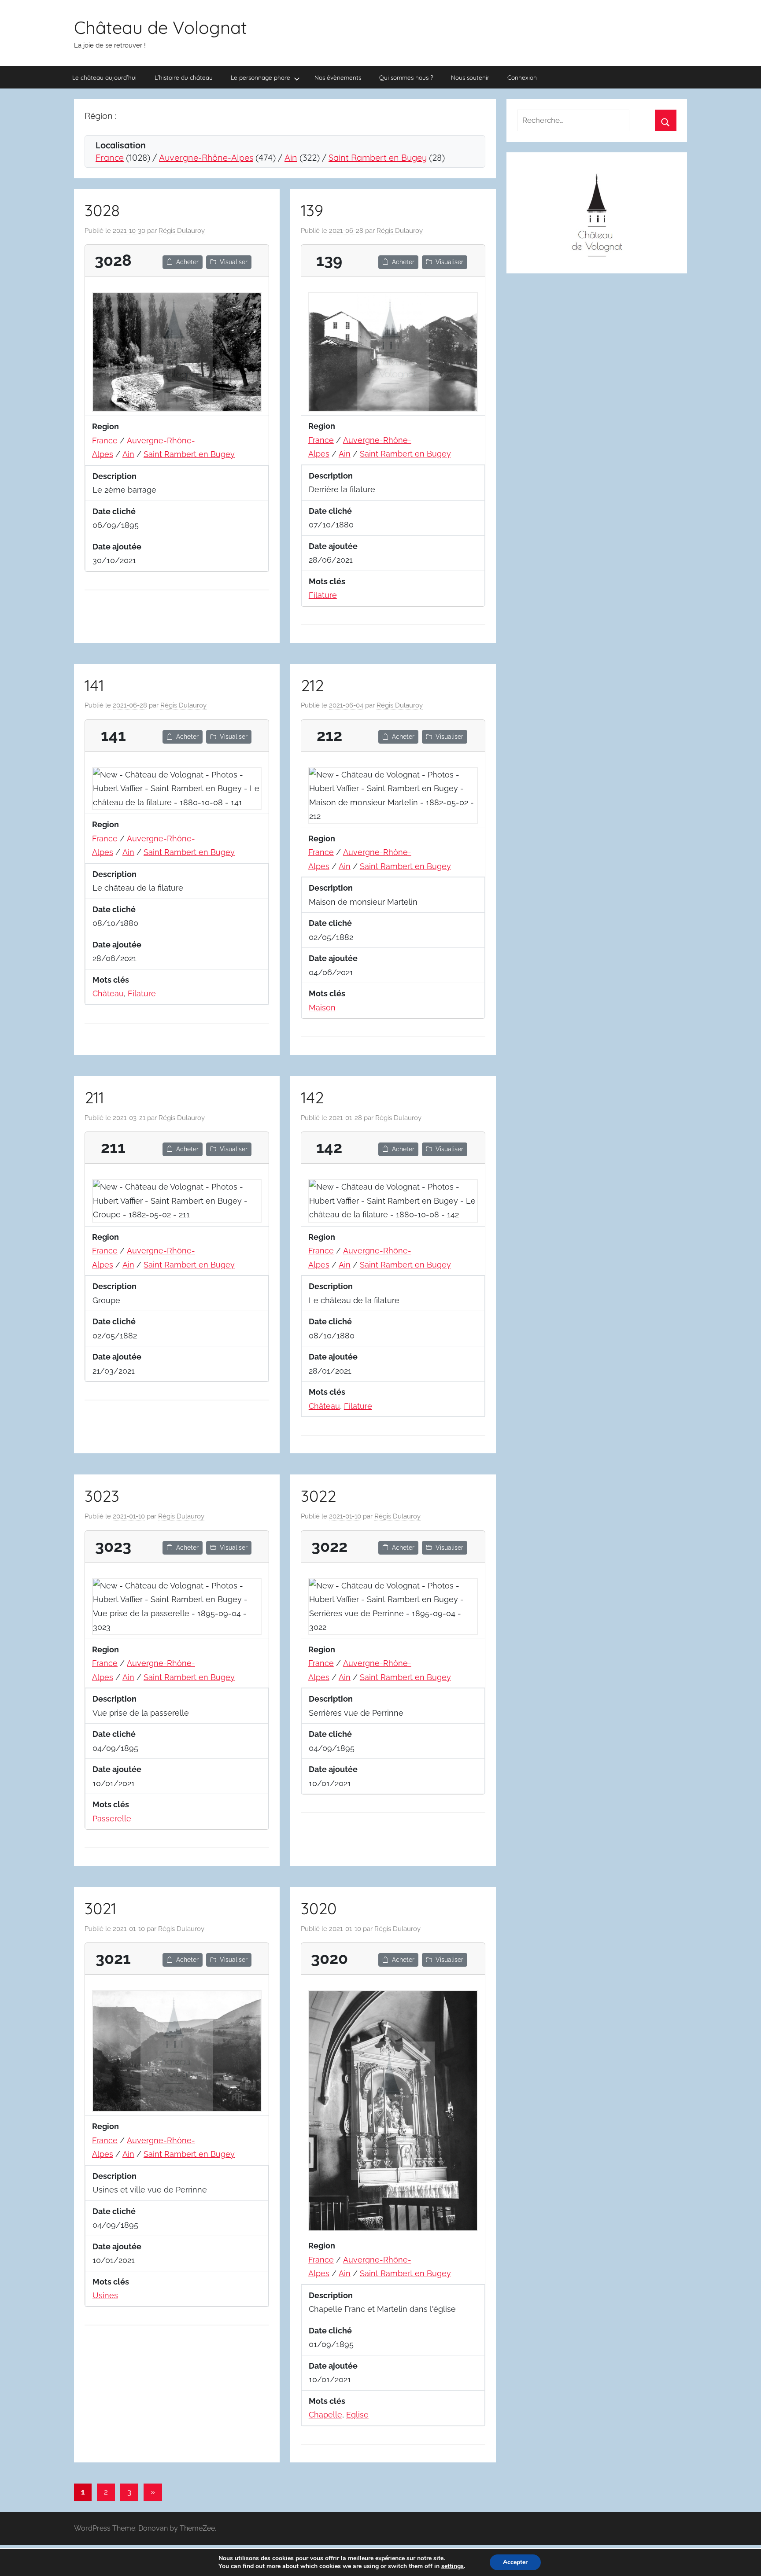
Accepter (515, 2562)
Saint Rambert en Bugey (378, 157)
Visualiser (234, 262)
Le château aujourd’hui (104, 77)
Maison (322, 1008)
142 (312, 1097)
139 (312, 210)
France (110, 157)
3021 (100, 1908)
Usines (105, 2295)
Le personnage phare (260, 77)
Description (115, 476)
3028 (102, 210)
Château (108, 993)
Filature (323, 595)
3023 (102, 1496)
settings (453, 2566)
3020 (319, 1908)
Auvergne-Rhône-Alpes (206, 157)
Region (105, 426)
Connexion (522, 77)
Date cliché (114, 511)
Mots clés (327, 581)
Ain (291, 157)
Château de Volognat (161, 27)
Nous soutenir (470, 77)
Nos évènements (338, 77)
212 (312, 685)
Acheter (187, 262)
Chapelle (325, 2415)
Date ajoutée (117, 547)
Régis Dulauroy (182, 231)
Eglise (357, 2415)
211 (94, 1097)
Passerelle (112, 1819)
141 (94, 685)
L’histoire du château (184, 77)
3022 (318, 1496)
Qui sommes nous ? (406, 77)
